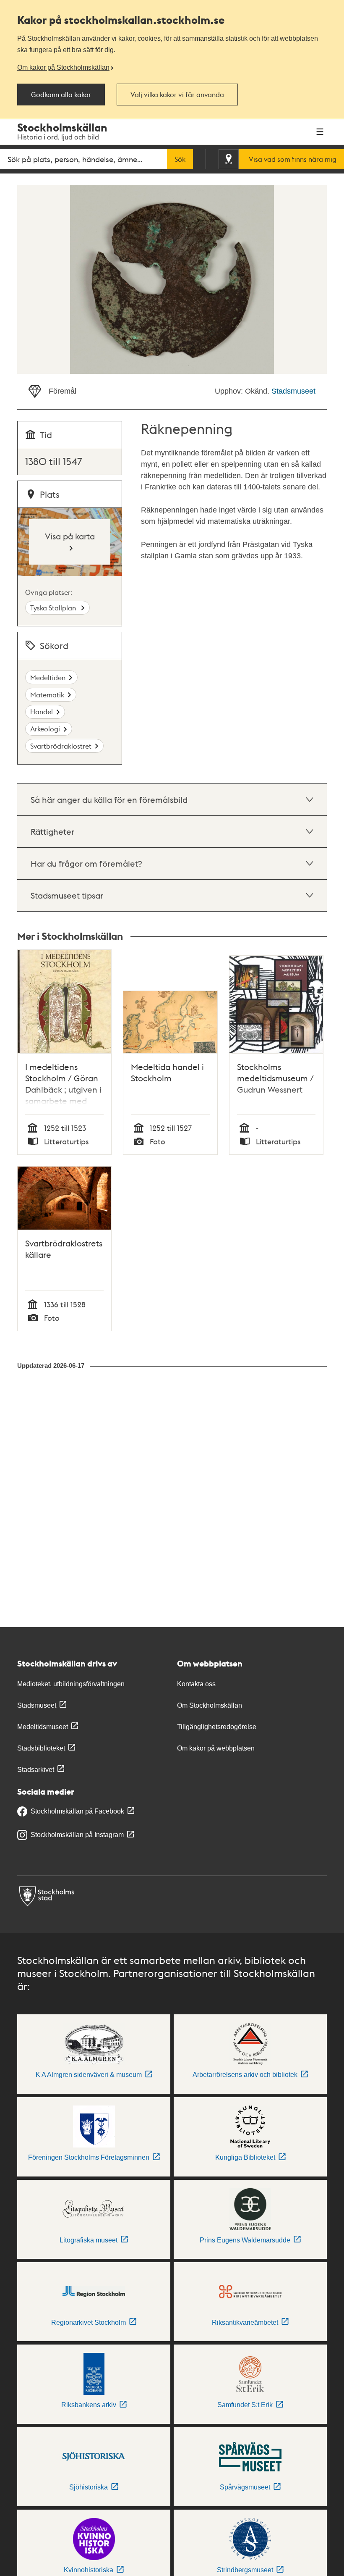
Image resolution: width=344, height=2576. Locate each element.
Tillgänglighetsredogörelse (217, 1727)
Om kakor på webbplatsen (216, 1748)
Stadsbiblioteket (41, 1748)
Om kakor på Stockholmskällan (63, 67)
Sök (180, 159)
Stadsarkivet (36, 1770)
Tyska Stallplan (54, 608)
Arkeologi (45, 729)
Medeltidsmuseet (43, 1727)
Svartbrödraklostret (61, 746)
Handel (42, 711)
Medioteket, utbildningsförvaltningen (71, 1684)
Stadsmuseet (293, 391)
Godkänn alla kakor (61, 95)
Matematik (47, 695)
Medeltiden (48, 677)
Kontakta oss (196, 1684)
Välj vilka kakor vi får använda (177, 95)
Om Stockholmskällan (210, 1705)
